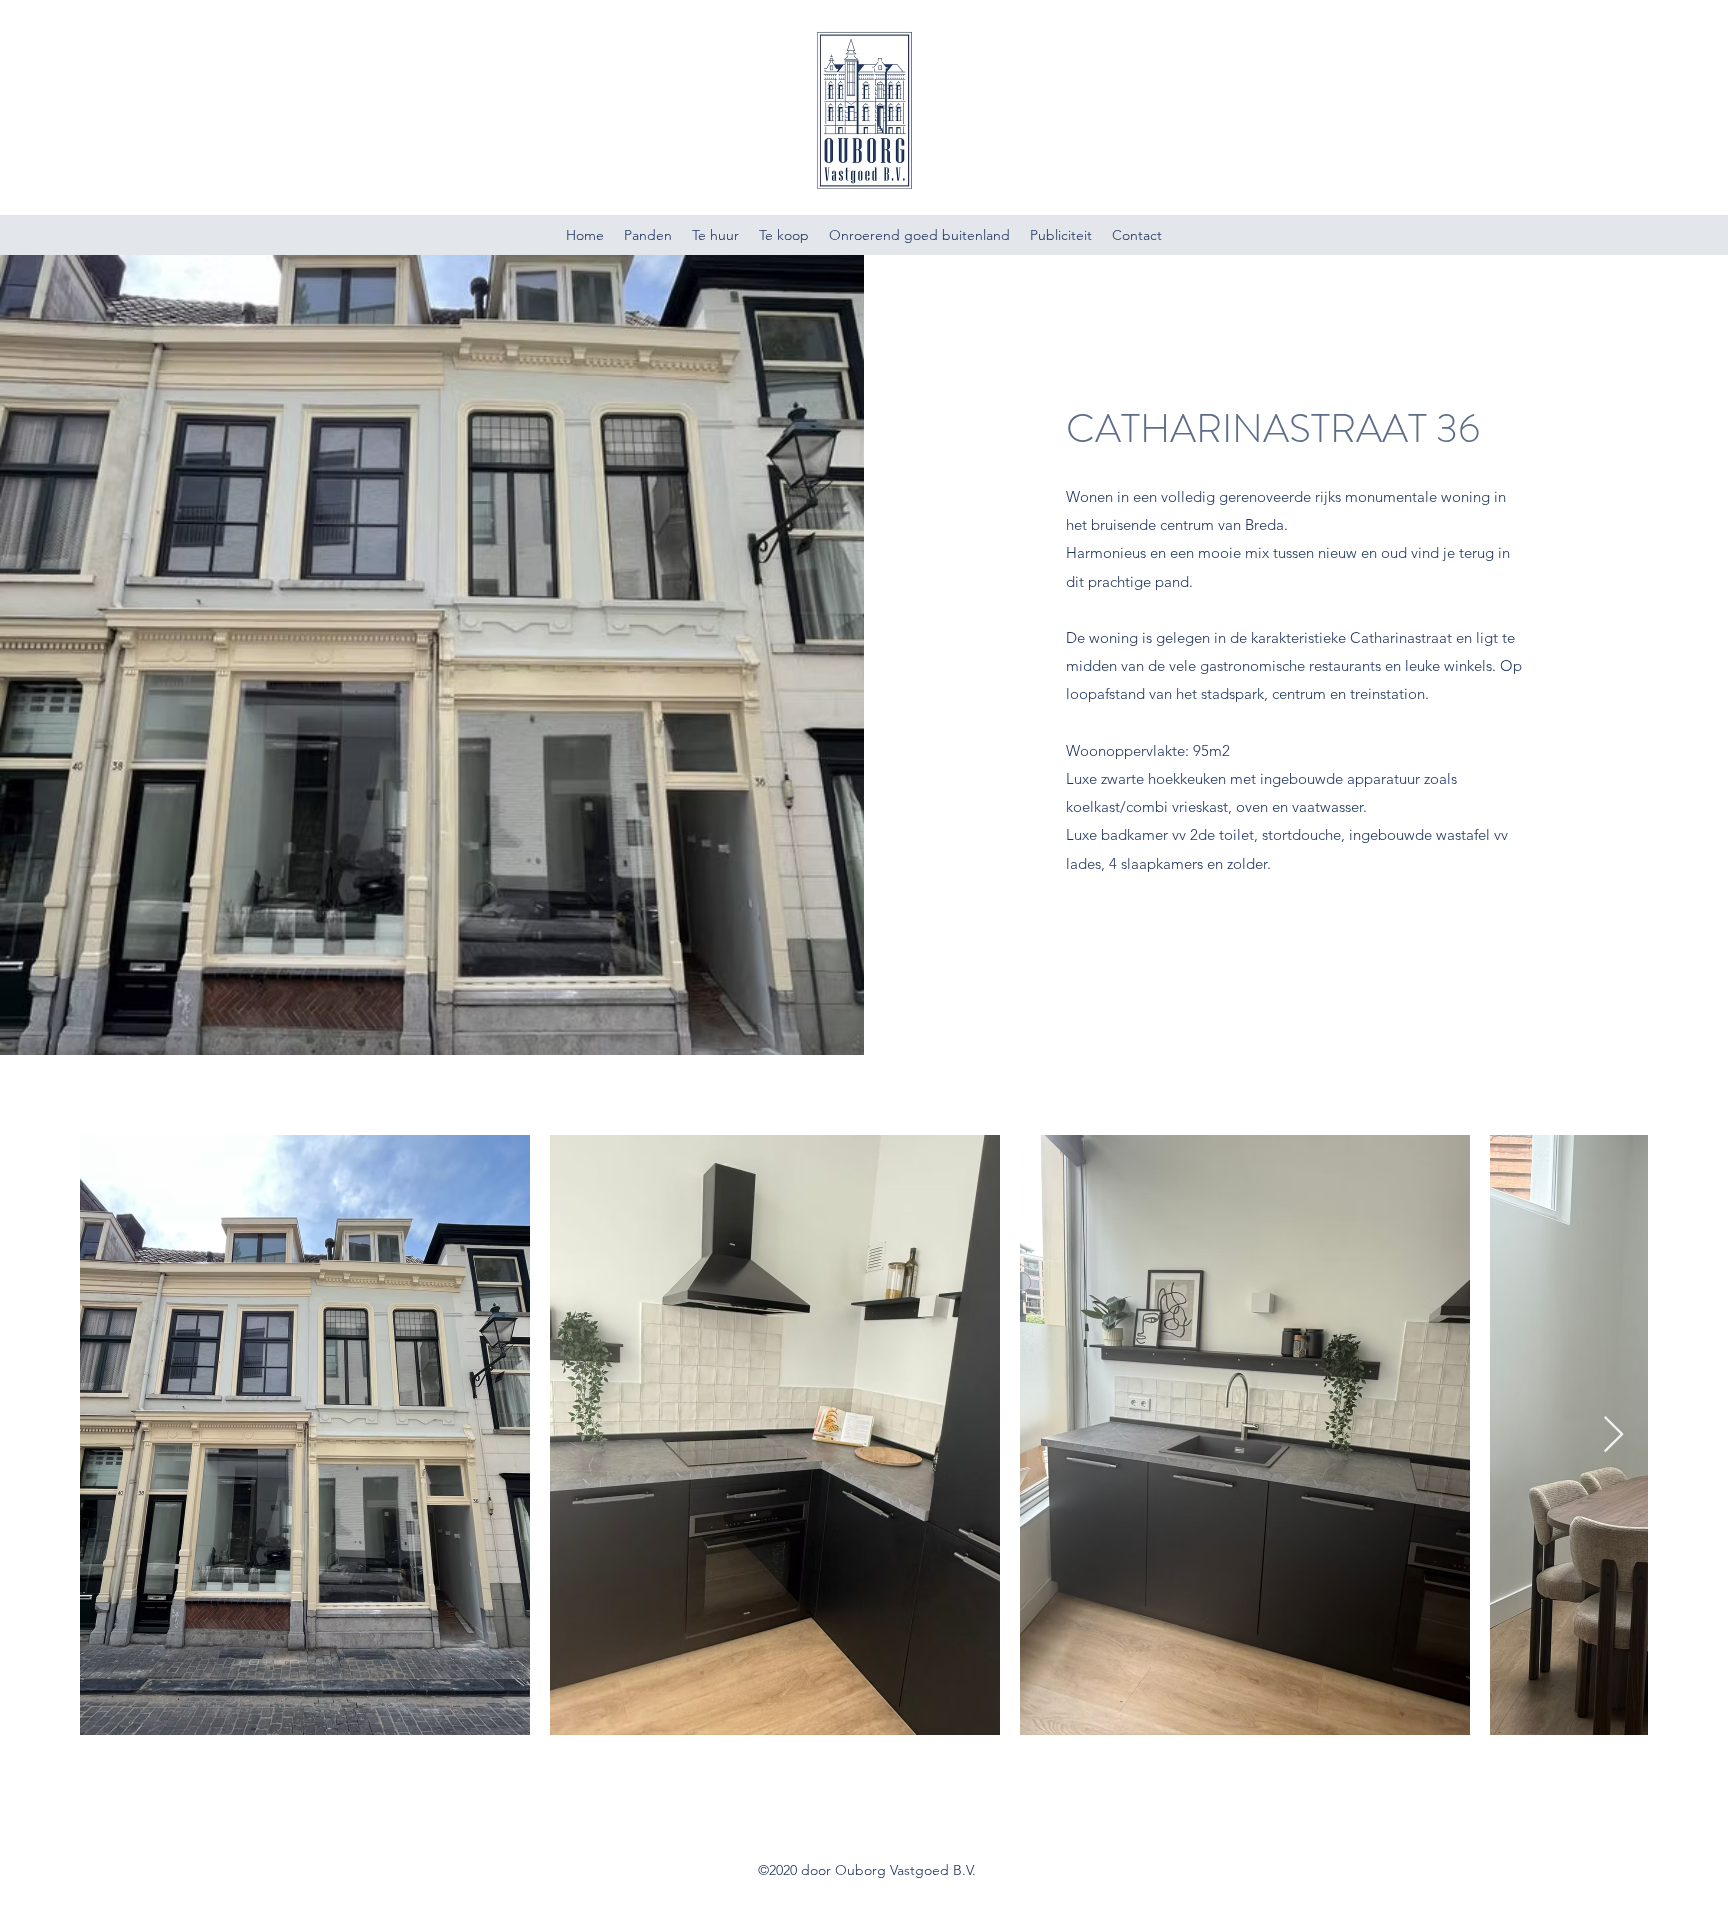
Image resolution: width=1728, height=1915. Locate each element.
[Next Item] (1613, 1435)
